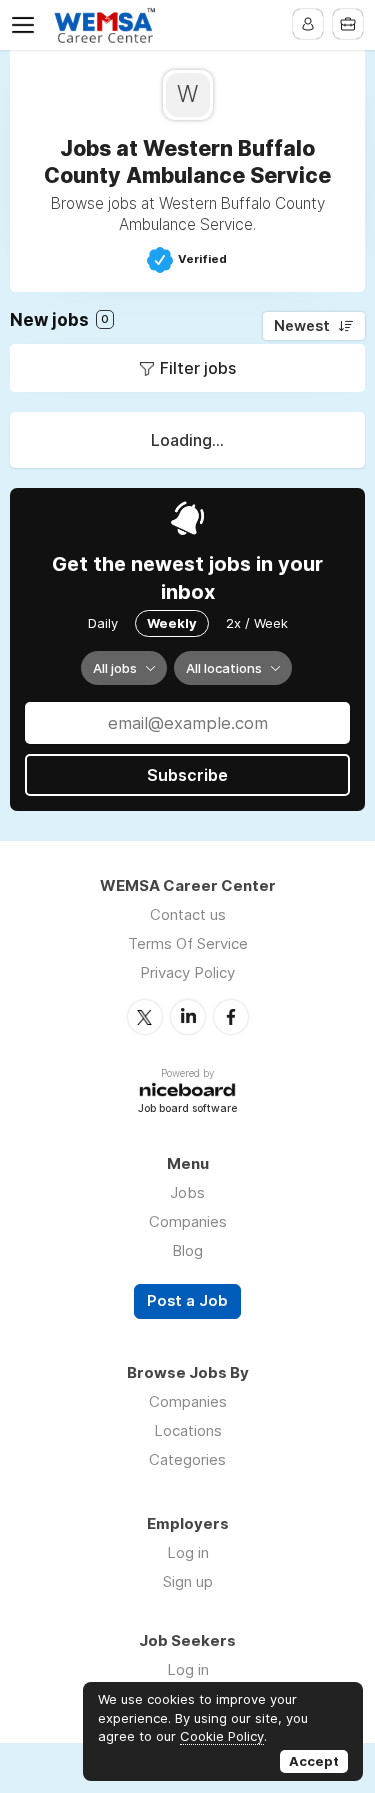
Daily (103, 623)
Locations (188, 1430)
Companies (188, 1221)
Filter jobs (198, 368)
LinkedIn (188, 1017)
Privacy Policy (187, 972)
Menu (27, 25)
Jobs (187, 1192)
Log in (188, 1552)
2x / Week (257, 623)
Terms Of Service (188, 943)
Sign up (188, 1581)
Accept (314, 1761)
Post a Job (187, 1301)
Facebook (231, 1017)
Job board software (187, 1109)
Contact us (188, 914)
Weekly (172, 623)
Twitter (145, 1017)
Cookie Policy (222, 1736)
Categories (187, 1459)
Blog (187, 1250)
